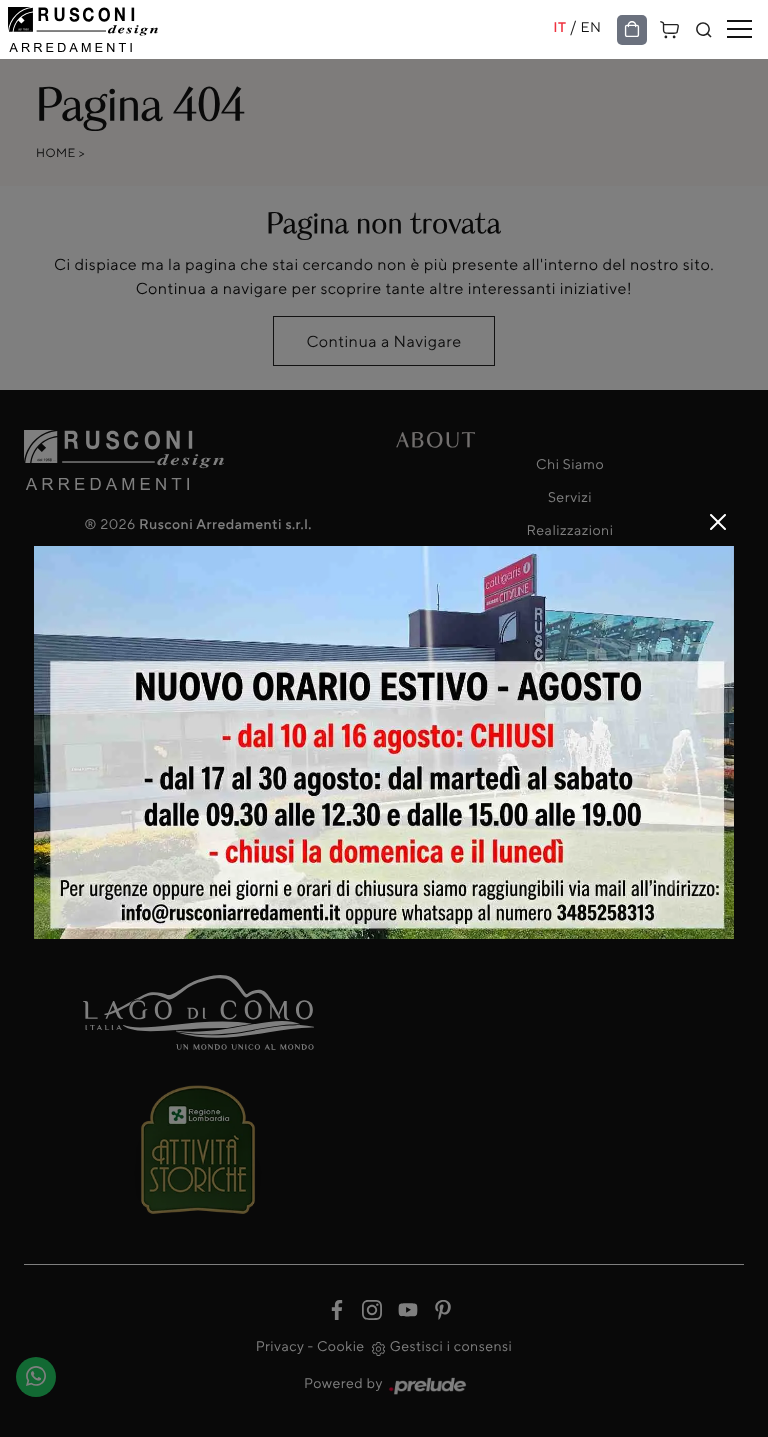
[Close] (718, 522)
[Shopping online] (632, 30)
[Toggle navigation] (739, 30)
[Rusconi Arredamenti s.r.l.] (280, 29)
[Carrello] (670, 27)
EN (591, 27)
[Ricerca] (704, 30)
